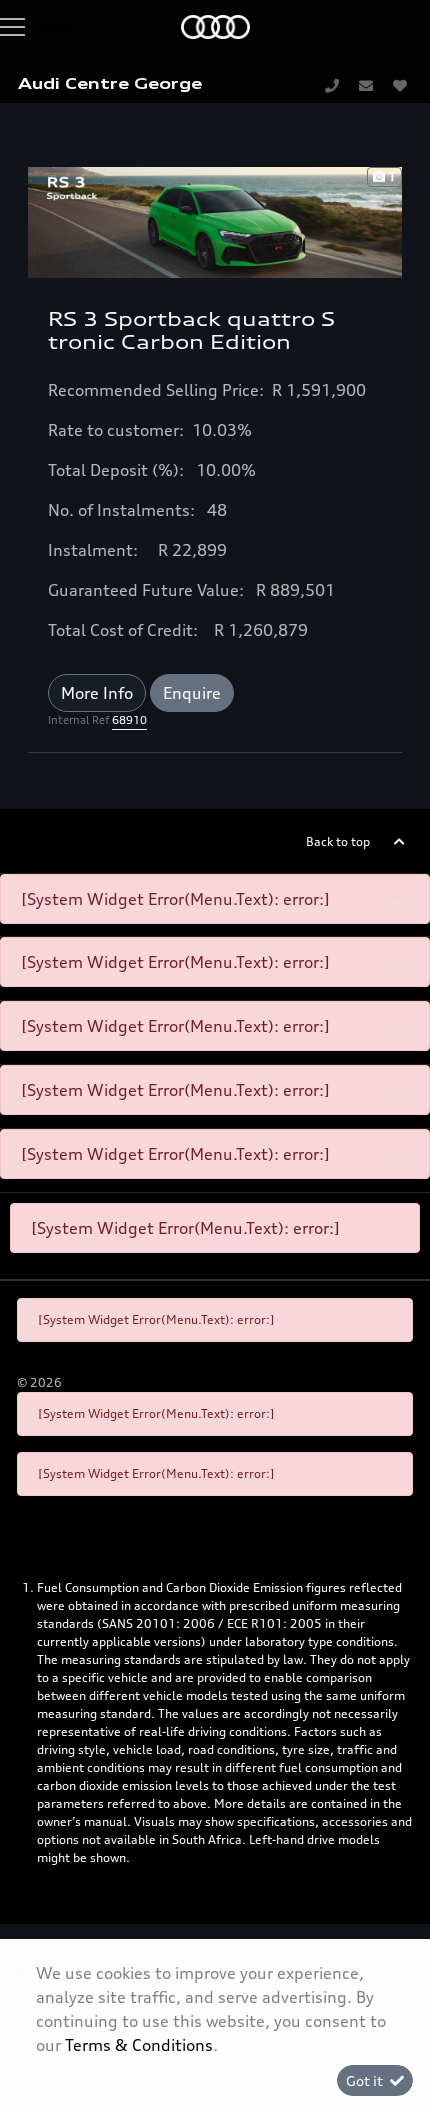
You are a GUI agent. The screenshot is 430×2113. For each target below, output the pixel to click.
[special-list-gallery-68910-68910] (215, 220)
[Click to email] (366, 85)
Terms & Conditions (139, 2045)
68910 (129, 720)
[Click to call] (332, 85)
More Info (97, 693)
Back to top (338, 841)
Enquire (192, 693)
